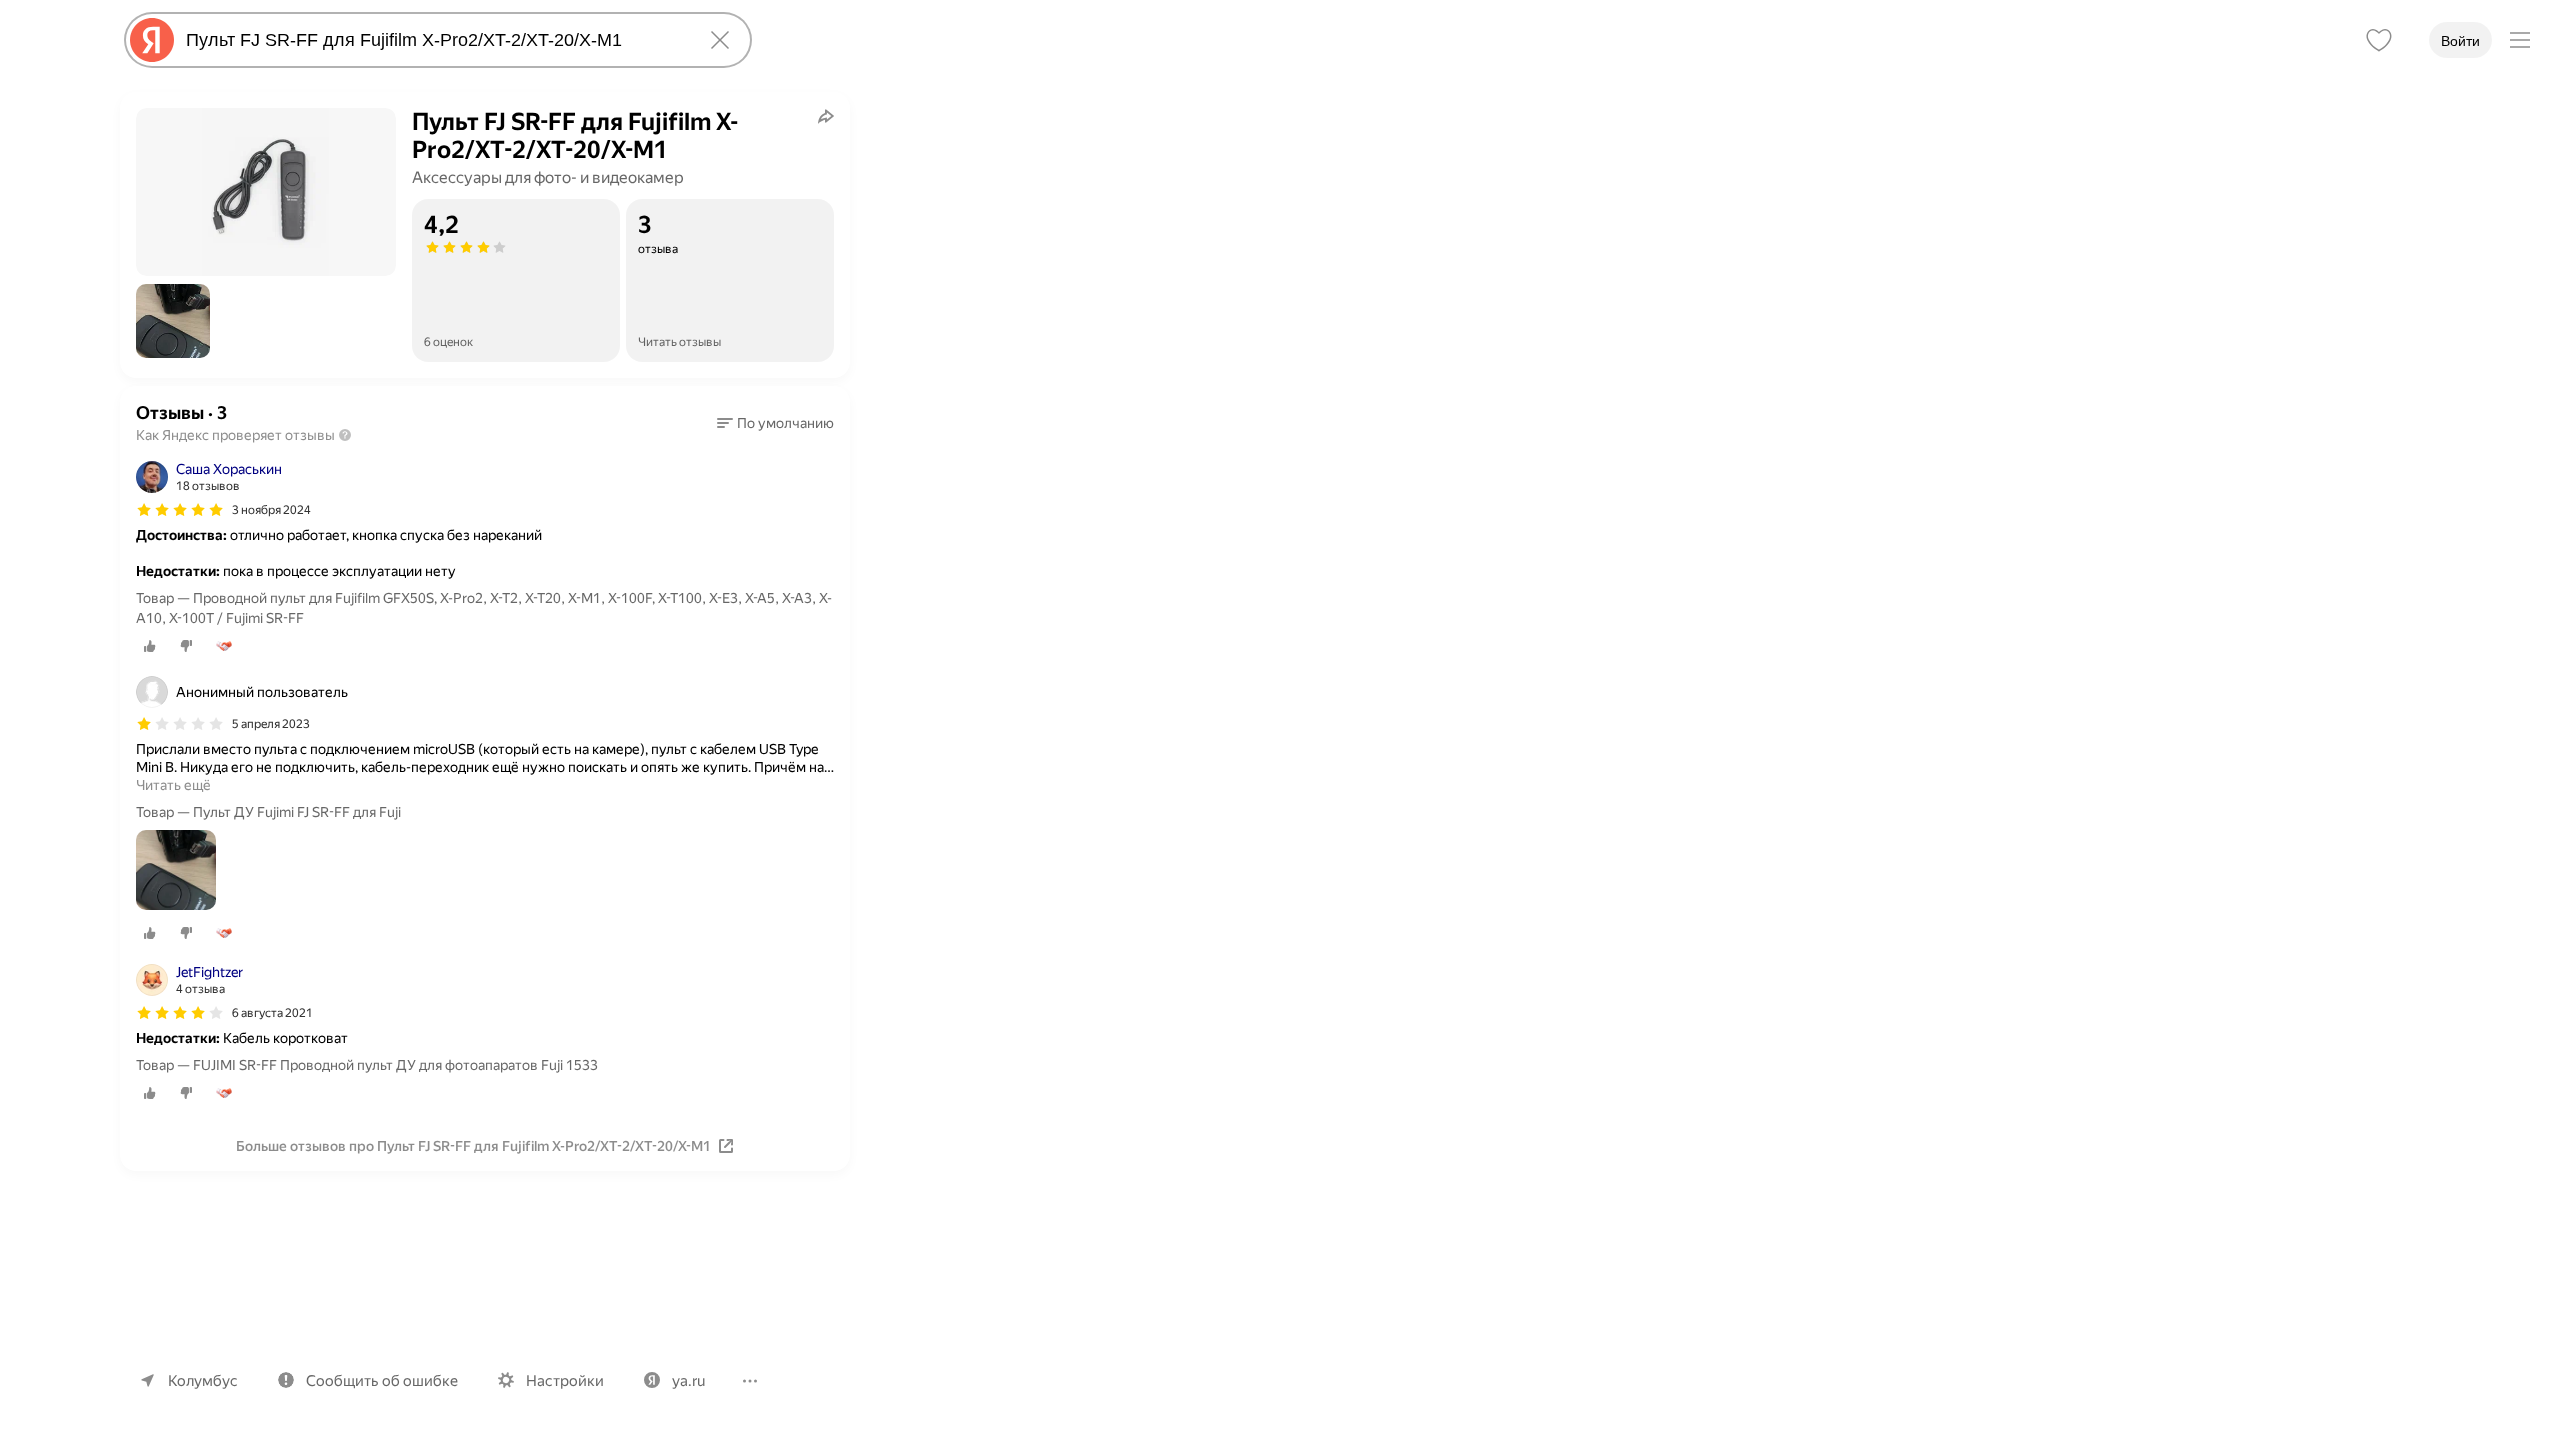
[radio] (150, 646)
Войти (2460, 41)
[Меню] (2520, 40)
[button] (173, 321)
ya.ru (688, 1381)
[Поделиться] (826, 116)
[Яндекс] (152, 40)
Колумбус (203, 1381)
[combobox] (434, 40)
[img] (180, 510)
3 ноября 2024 (271, 510)
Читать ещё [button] (173, 785)
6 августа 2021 (272, 1013)
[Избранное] (2379, 40)
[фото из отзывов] (176, 871)
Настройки (565, 1381)
